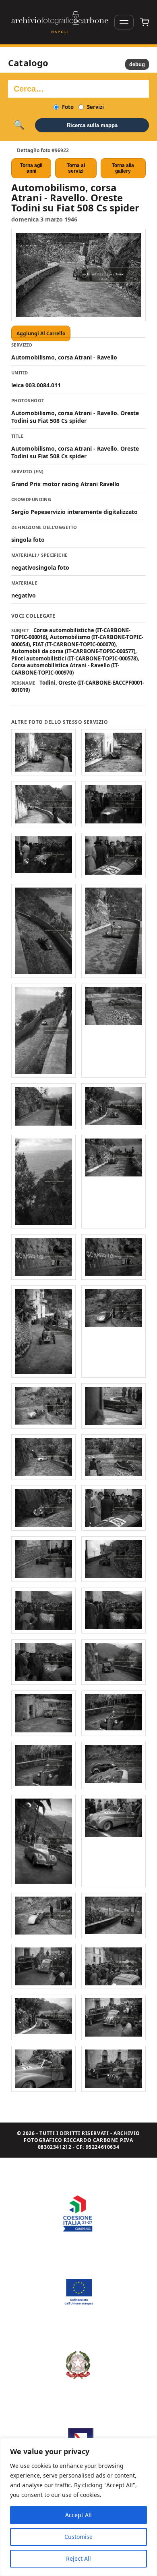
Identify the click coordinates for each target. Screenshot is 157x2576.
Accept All (78, 2515)
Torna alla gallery (123, 168)
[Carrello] (145, 22)
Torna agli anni (31, 168)
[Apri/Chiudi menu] (124, 22)
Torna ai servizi (76, 168)
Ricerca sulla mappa (92, 125)
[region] (78, 2507)
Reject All (78, 2558)
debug (137, 64)
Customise (78, 2537)
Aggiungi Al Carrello (41, 333)
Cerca (19, 125)
